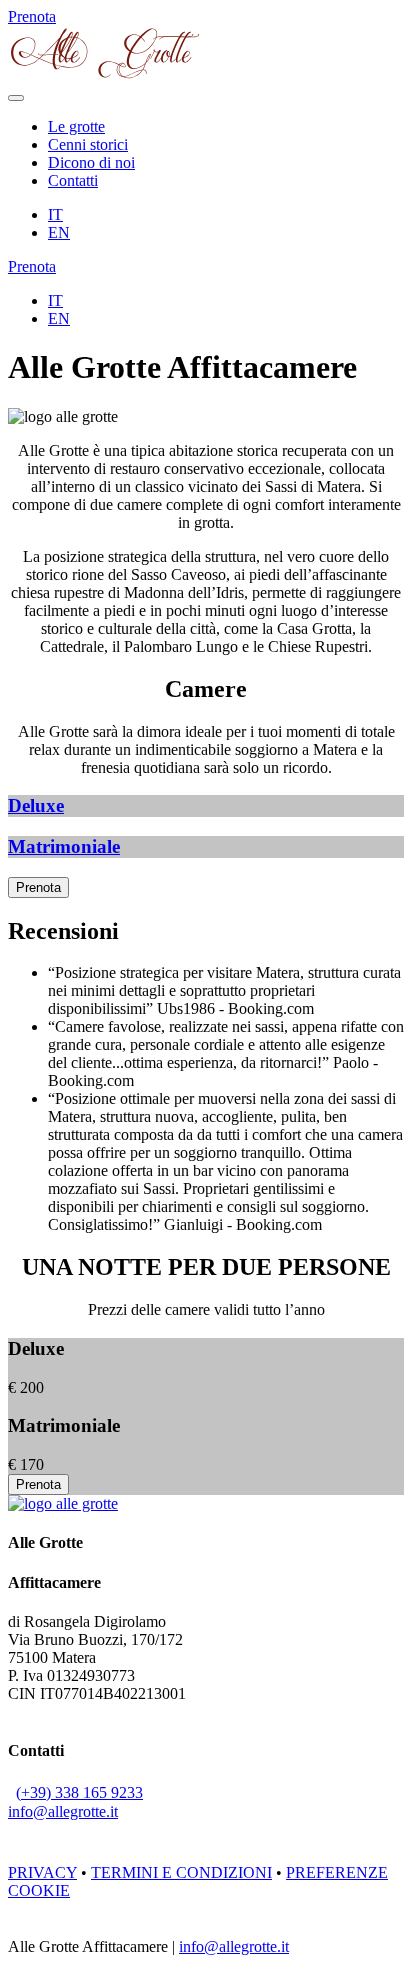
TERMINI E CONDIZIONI (181, 1872)
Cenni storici (88, 144)
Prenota (38, 887)
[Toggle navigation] (16, 98)
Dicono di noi (91, 162)
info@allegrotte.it (63, 1811)
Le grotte (76, 126)
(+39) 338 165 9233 (79, 1792)
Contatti (73, 180)
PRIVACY (42, 1872)
